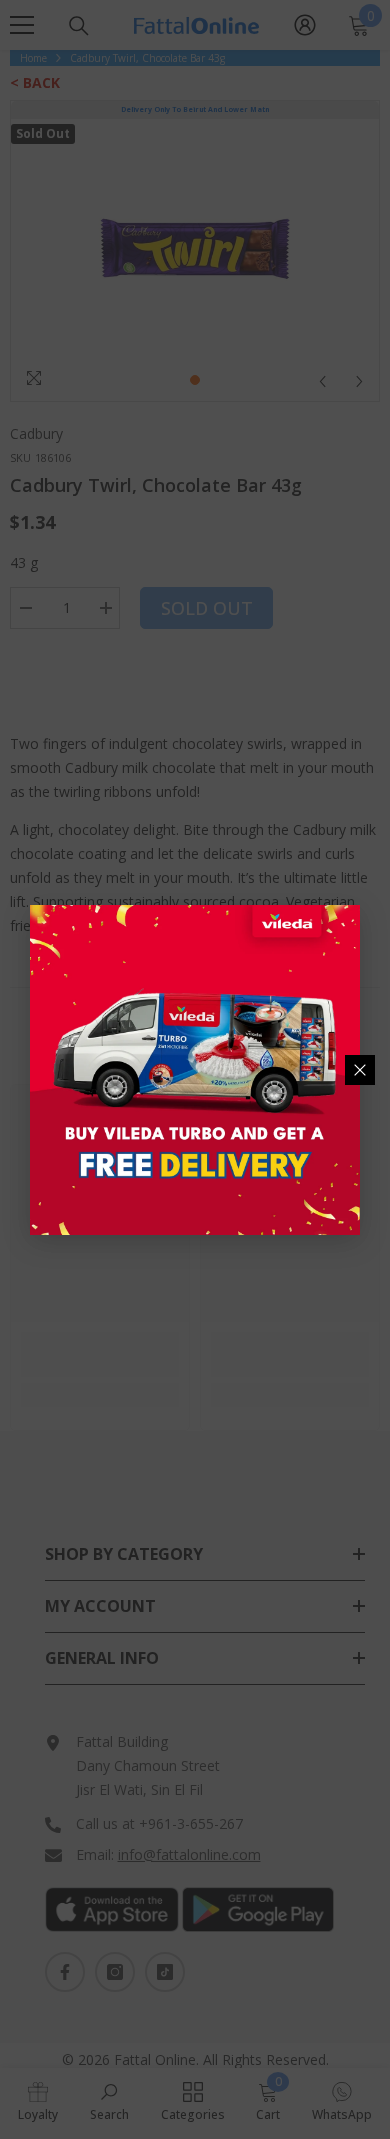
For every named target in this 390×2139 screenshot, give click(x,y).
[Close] (360, 1070)
